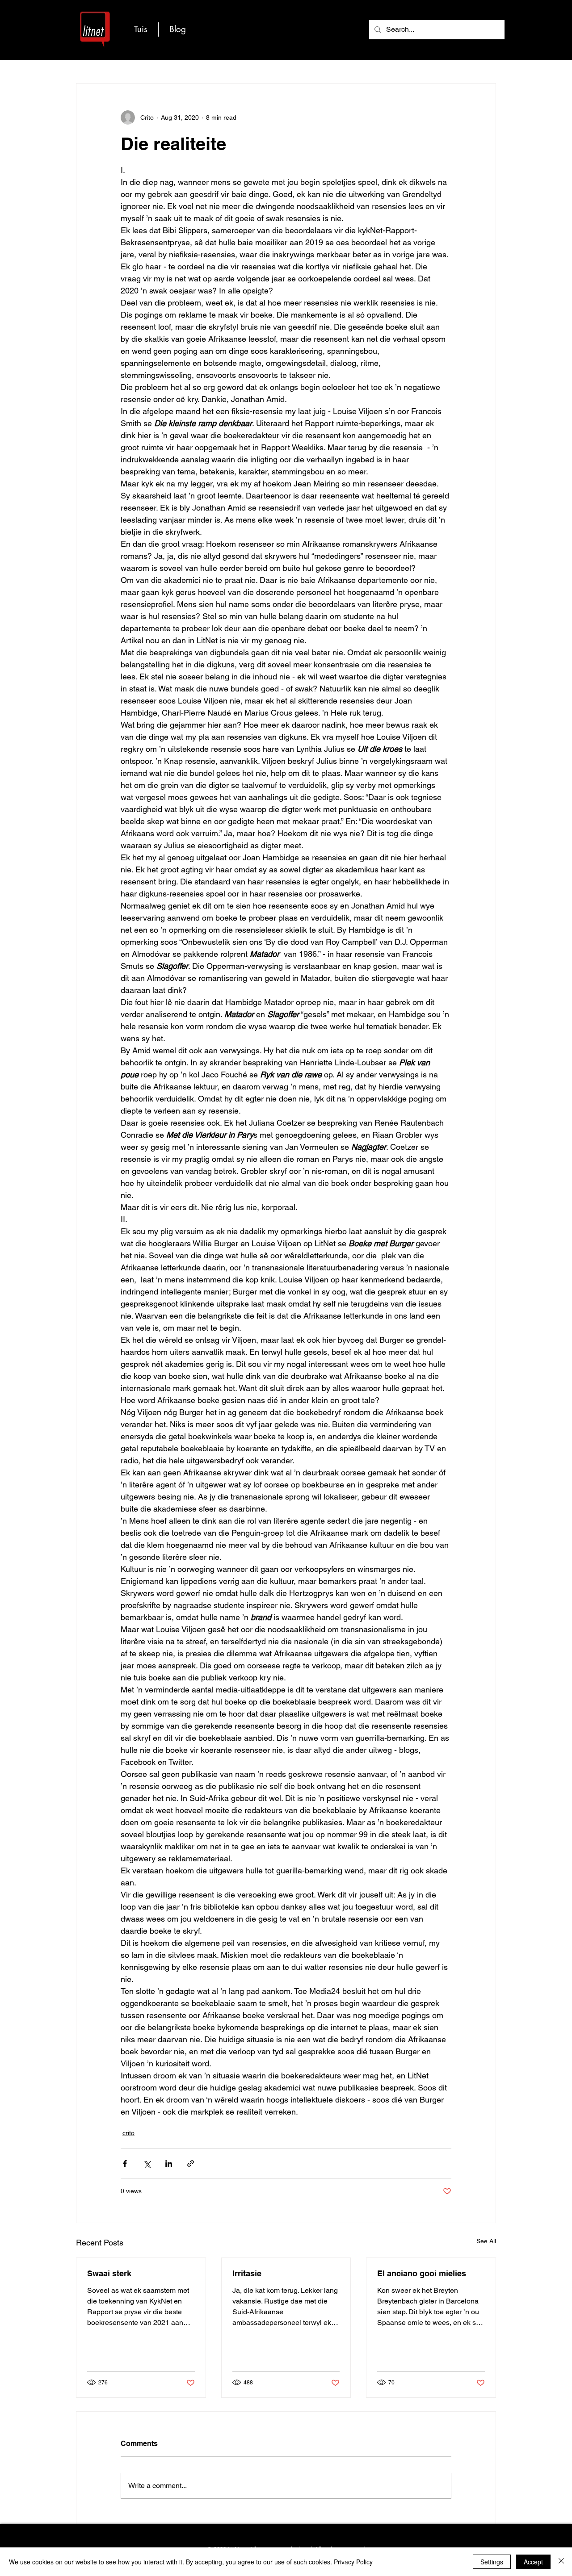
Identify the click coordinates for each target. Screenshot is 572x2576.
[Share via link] (191, 2163)
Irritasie (247, 2273)
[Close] (561, 2562)
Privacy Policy (353, 2562)
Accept (533, 2562)
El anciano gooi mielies (422, 2273)
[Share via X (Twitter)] (147, 2163)
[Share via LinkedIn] (169, 2163)
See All (486, 2241)
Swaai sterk (109, 2273)
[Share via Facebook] (125, 2163)
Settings (492, 2562)
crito (128, 2133)
